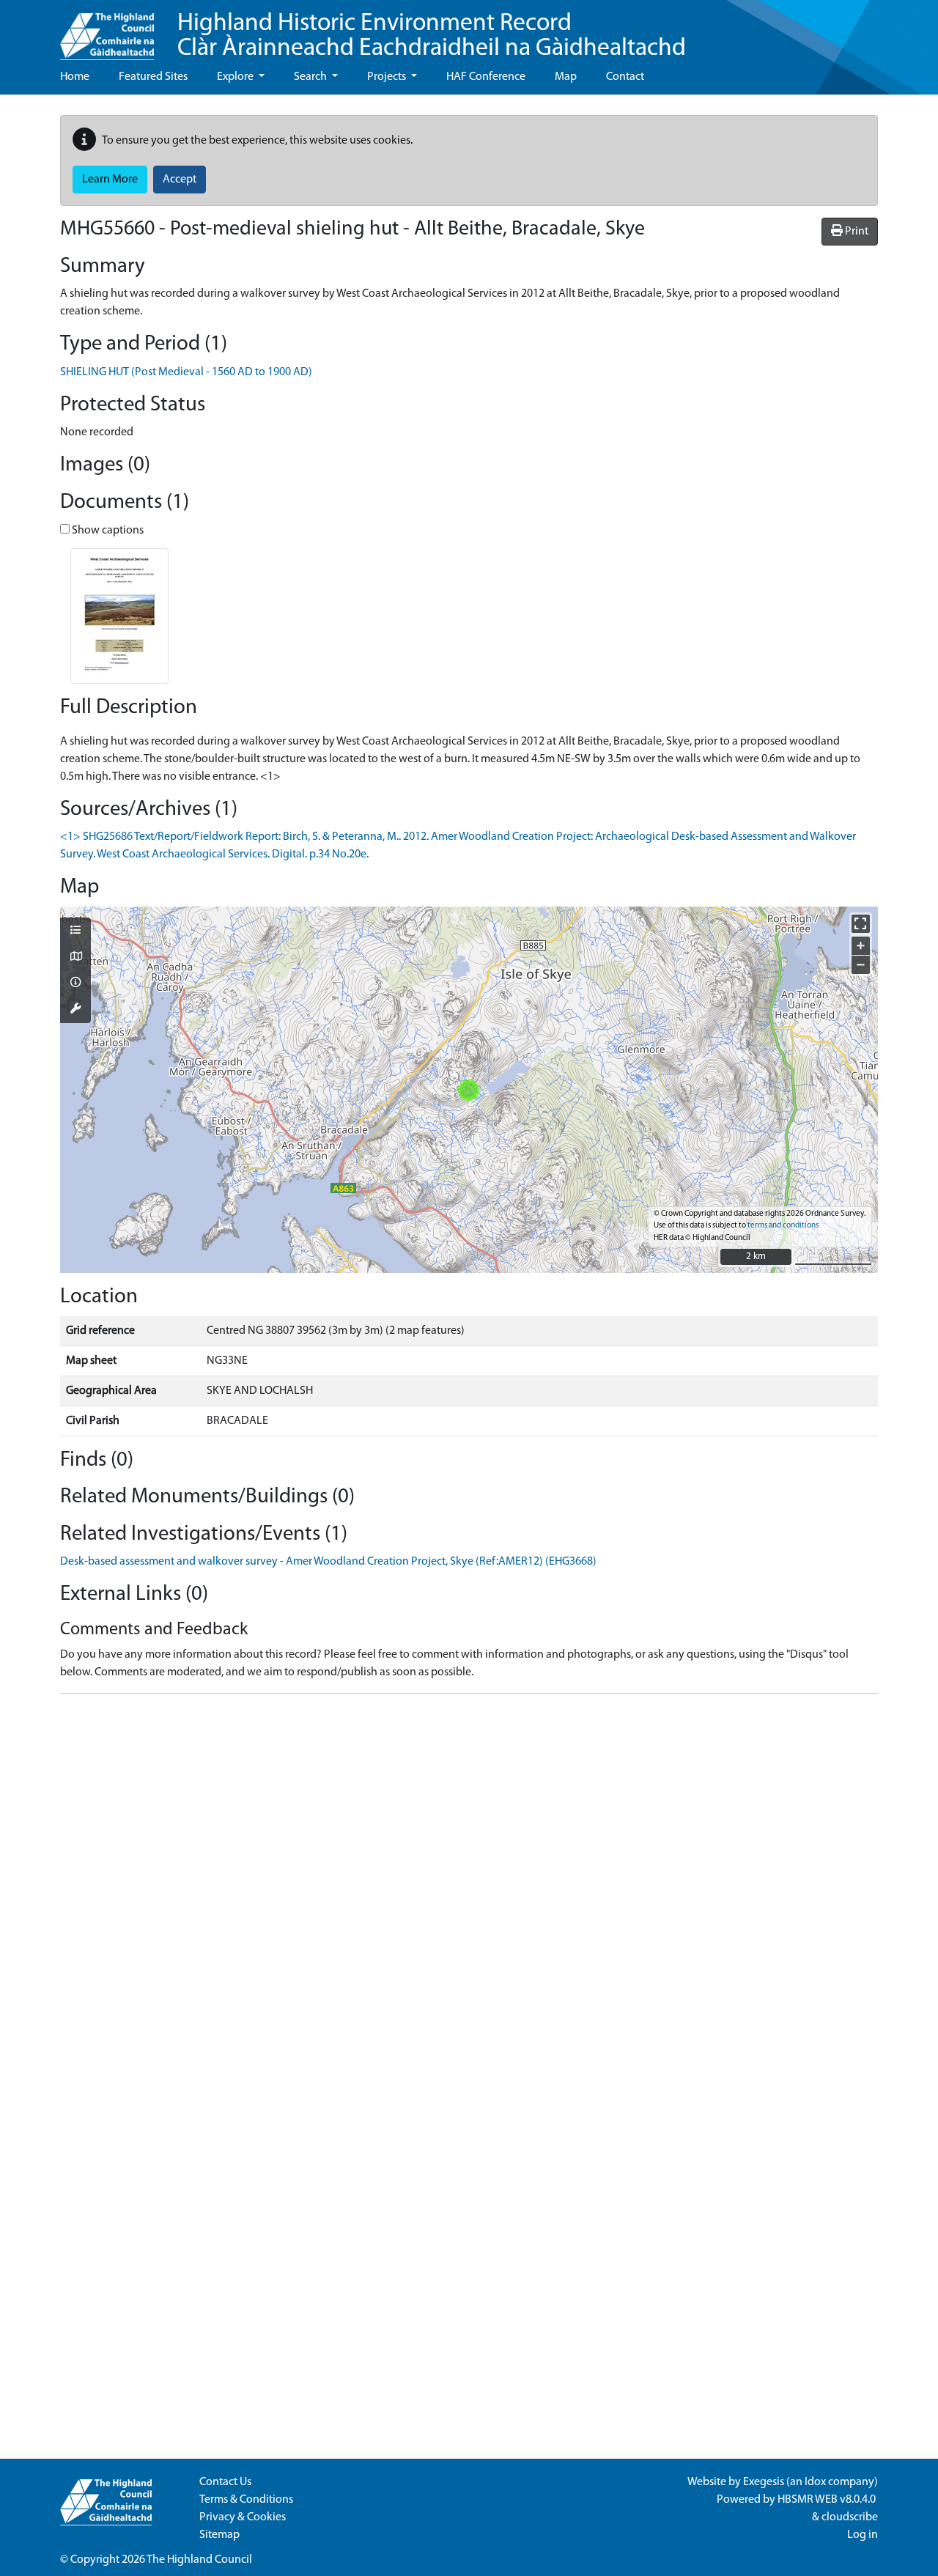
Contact (625, 77)
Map (566, 77)
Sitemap (219, 2535)
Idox (815, 2482)
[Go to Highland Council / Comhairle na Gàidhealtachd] (107, 30)
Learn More (110, 180)
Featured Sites (153, 77)
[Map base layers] (75, 958)
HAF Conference (486, 77)
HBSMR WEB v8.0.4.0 (828, 2500)
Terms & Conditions (246, 2500)
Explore (236, 77)
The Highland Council (199, 2560)
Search (311, 77)
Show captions (107, 531)
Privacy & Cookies (243, 2517)
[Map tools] (75, 1010)
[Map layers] (75, 931)
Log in (863, 2535)
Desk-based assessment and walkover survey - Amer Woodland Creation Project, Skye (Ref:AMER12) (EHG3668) (328, 1562)
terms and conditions (783, 1226)
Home (75, 77)
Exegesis (764, 2482)
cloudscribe (850, 2517)
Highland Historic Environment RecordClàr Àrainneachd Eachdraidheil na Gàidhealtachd (432, 36)
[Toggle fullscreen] (861, 924)
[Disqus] (469, 1889)
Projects (388, 77)
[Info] (75, 983)
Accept (180, 180)
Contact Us (225, 2482)
